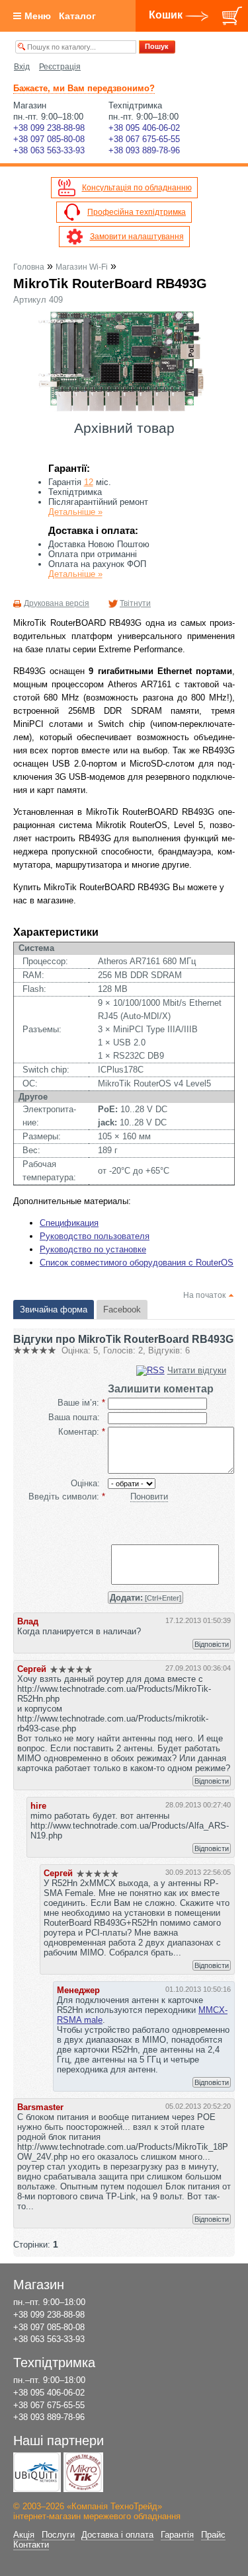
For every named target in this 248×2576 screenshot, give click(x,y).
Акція (24, 2535)
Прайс (213, 2535)
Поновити (149, 1496)
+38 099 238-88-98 (49, 128)
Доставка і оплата (117, 2535)
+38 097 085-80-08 (49, 139)
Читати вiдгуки (197, 1370)
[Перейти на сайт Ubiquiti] (37, 2472)
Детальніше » (75, 512)
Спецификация (69, 1223)
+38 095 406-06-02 (144, 128)
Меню (38, 16)
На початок (204, 1295)
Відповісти (212, 1644)
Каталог (77, 16)
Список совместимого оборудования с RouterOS (137, 1263)
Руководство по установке (93, 1249)
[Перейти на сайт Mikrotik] (83, 2472)
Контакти (31, 2545)
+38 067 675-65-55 (144, 139)
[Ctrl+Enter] (145, 1598)
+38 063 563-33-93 (49, 150)
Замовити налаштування (137, 237)
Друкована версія (57, 603)
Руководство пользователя (95, 1236)
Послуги (58, 2535)
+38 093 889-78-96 (144, 150)
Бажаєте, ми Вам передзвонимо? (84, 88)
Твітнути (135, 603)
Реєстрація (60, 67)
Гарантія (177, 2535)
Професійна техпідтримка (137, 212)
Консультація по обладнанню (137, 188)
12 (89, 482)
